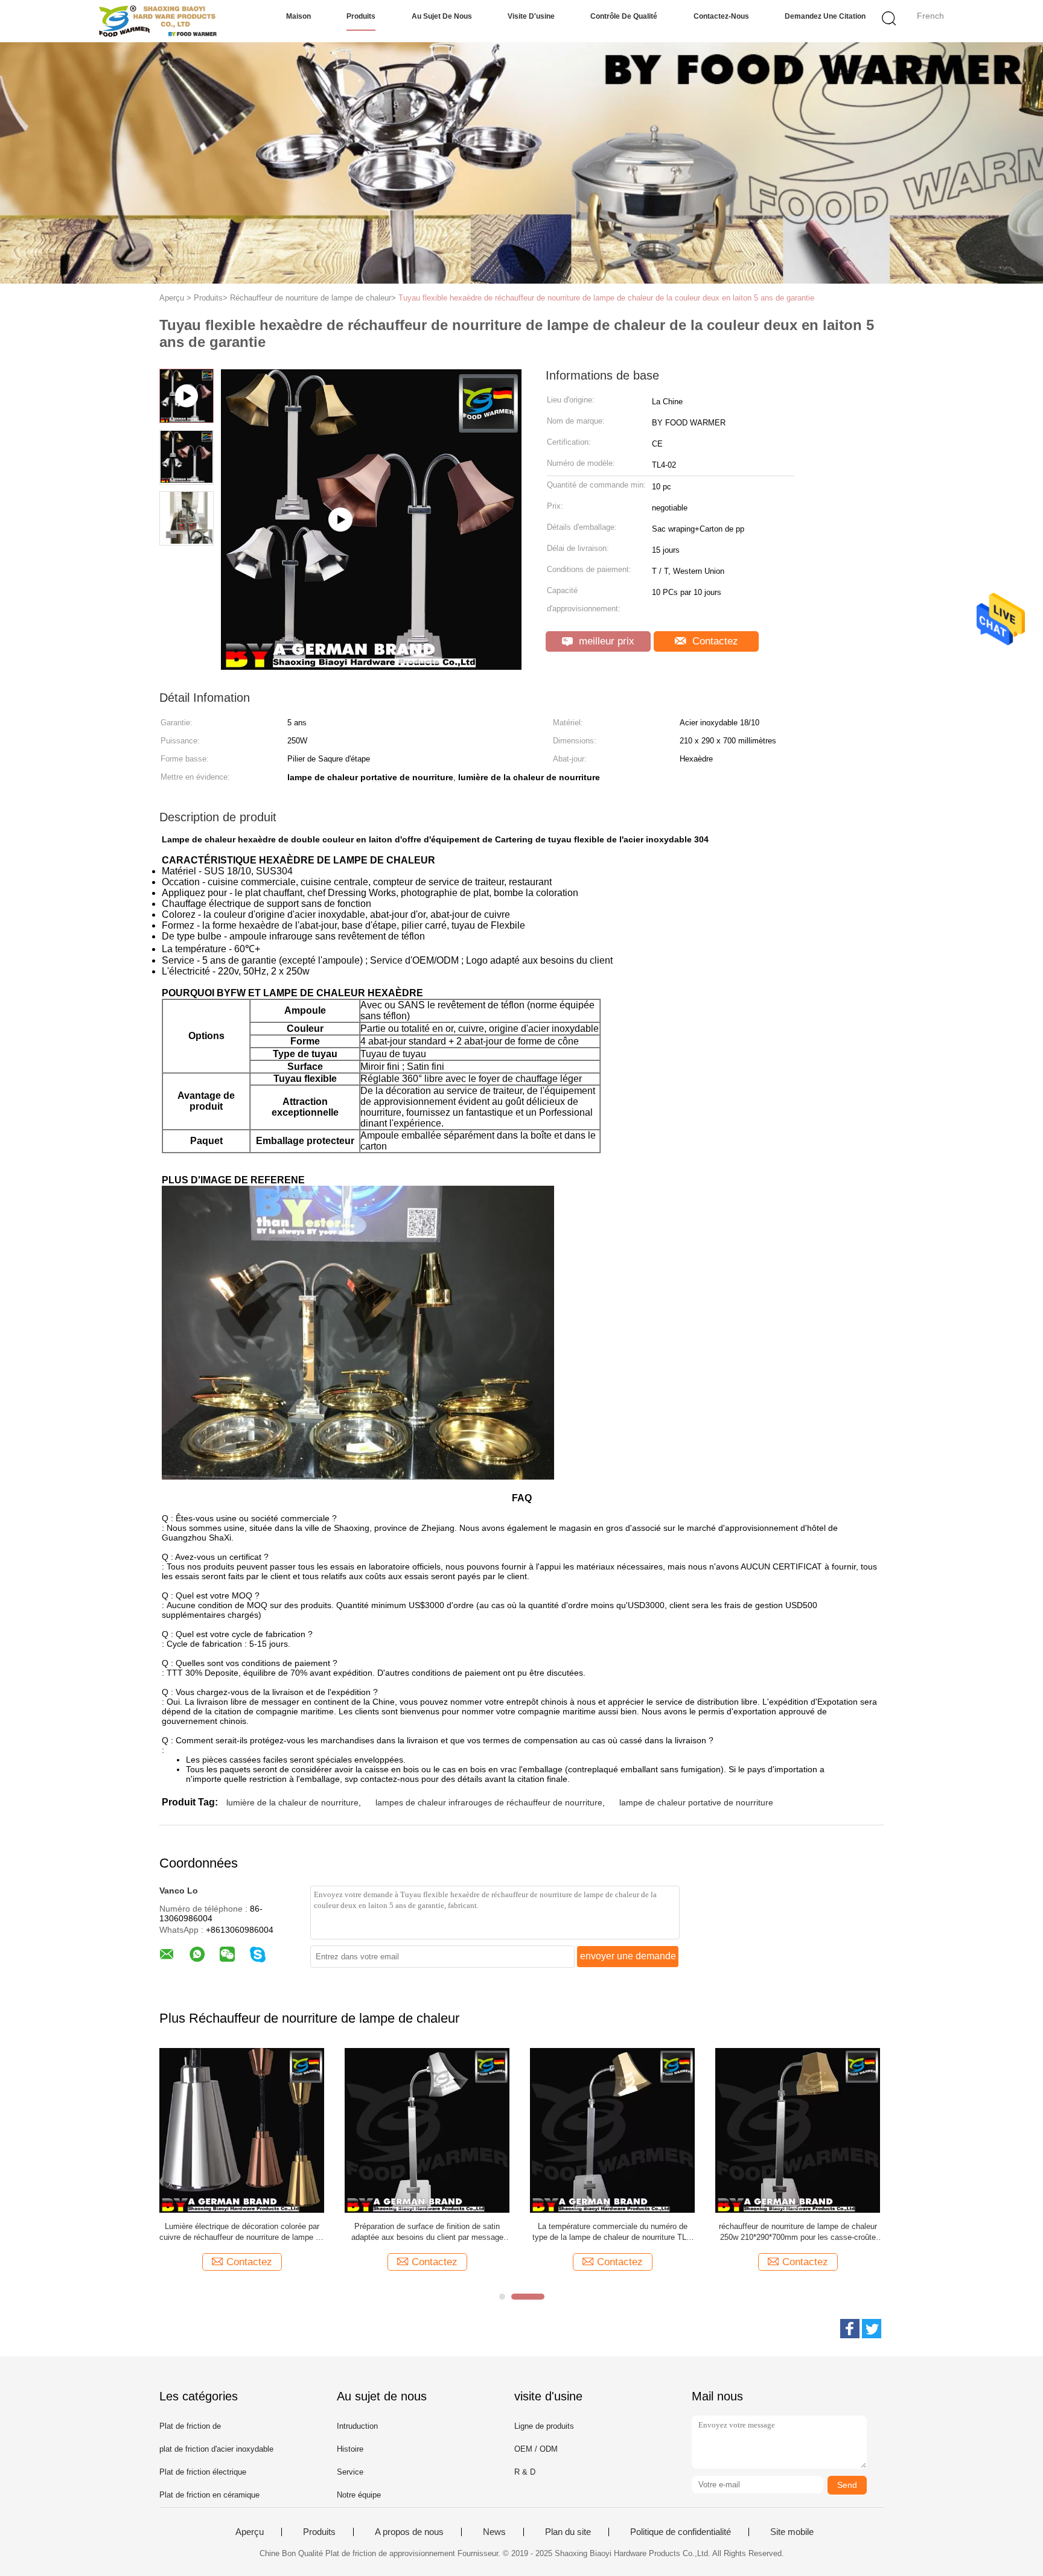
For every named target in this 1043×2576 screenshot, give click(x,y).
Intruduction (357, 2426)
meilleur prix (605, 641)
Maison (298, 16)
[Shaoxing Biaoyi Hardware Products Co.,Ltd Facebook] (850, 2329)
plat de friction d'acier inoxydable (216, 2449)
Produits (361, 16)
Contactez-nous (721, 16)
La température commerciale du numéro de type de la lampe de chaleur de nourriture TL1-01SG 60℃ (613, 2232)
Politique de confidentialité (681, 2532)
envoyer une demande (628, 1956)
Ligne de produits (544, 2426)
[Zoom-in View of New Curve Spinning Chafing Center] (371, 666)
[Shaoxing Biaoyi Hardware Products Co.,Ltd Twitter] (872, 2329)
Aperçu (250, 2532)
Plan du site (568, 2532)
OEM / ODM (536, 2449)
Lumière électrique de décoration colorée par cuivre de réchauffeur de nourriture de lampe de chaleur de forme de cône (242, 2232)
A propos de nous (409, 2532)
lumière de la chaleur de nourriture (292, 1802)
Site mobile (792, 2532)
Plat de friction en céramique (209, 2495)
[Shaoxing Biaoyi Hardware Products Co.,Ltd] (158, 21)
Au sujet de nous (442, 16)
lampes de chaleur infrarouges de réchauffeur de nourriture (489, 1802)
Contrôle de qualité (624, 16)
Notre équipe (359, 2495)
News (494, 2532)
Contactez (714, 641)
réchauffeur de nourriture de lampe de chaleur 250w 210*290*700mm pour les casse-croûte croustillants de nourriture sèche (798, 2232)
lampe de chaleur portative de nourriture (696, 1802)
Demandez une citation (825, 16)
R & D (525, 2472)
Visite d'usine (531, 16)
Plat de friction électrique (203, 2472)
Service (350, 2472)
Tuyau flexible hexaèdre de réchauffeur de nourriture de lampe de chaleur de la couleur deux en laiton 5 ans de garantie (606, 298)
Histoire (350, 2449)
